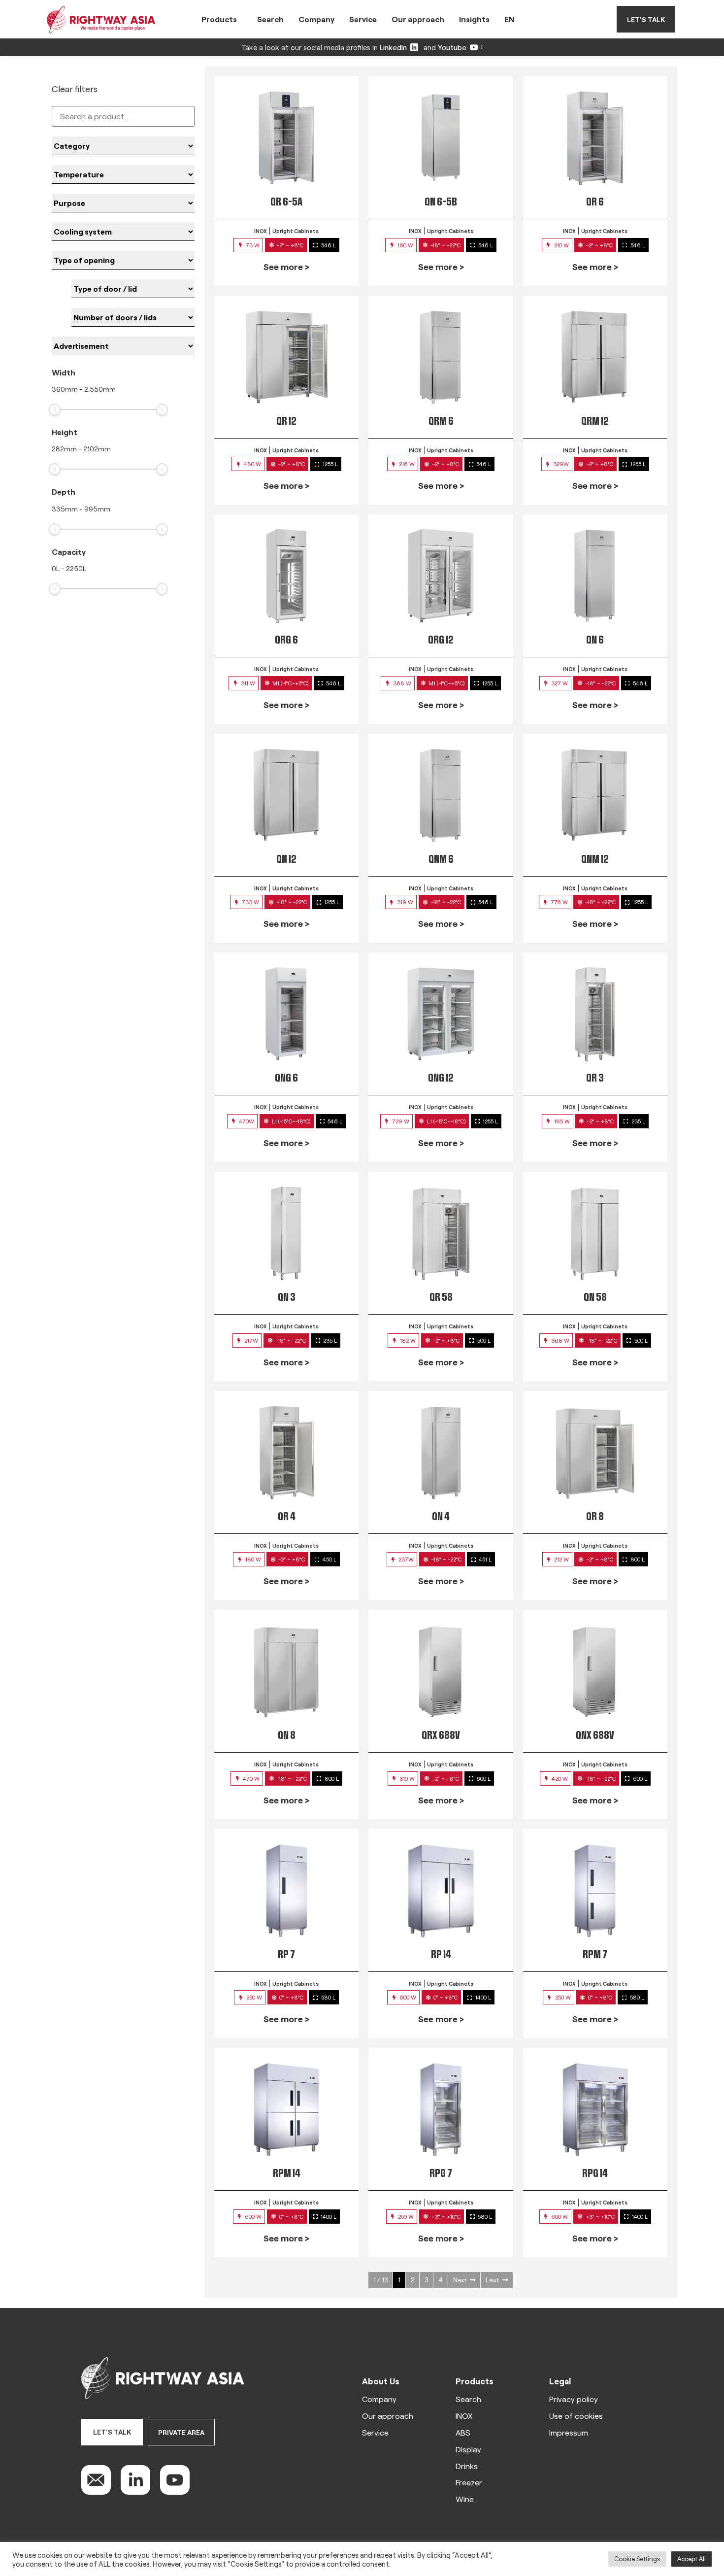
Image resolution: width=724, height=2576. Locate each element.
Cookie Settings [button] (637, 2559)
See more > (286, 267)
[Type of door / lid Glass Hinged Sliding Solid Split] (133, 289)
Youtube (452, 47)
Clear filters (75, 89)
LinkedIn (393, 47)
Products (219, 19)
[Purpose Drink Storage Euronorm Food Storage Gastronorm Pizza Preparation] (123, 203)
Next (460, 2280)
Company (316, 19)
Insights (474, 19)
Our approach (418, 19)
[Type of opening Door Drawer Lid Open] (123, 260)
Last (492, 2280)
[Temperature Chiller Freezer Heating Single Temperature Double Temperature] (123, 174)
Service (363, 19)
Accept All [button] (691, 2559)
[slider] (55, 409)
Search (270, 19)
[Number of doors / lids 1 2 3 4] (133, 317)
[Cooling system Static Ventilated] (123, 232)
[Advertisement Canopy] (123, 346)
